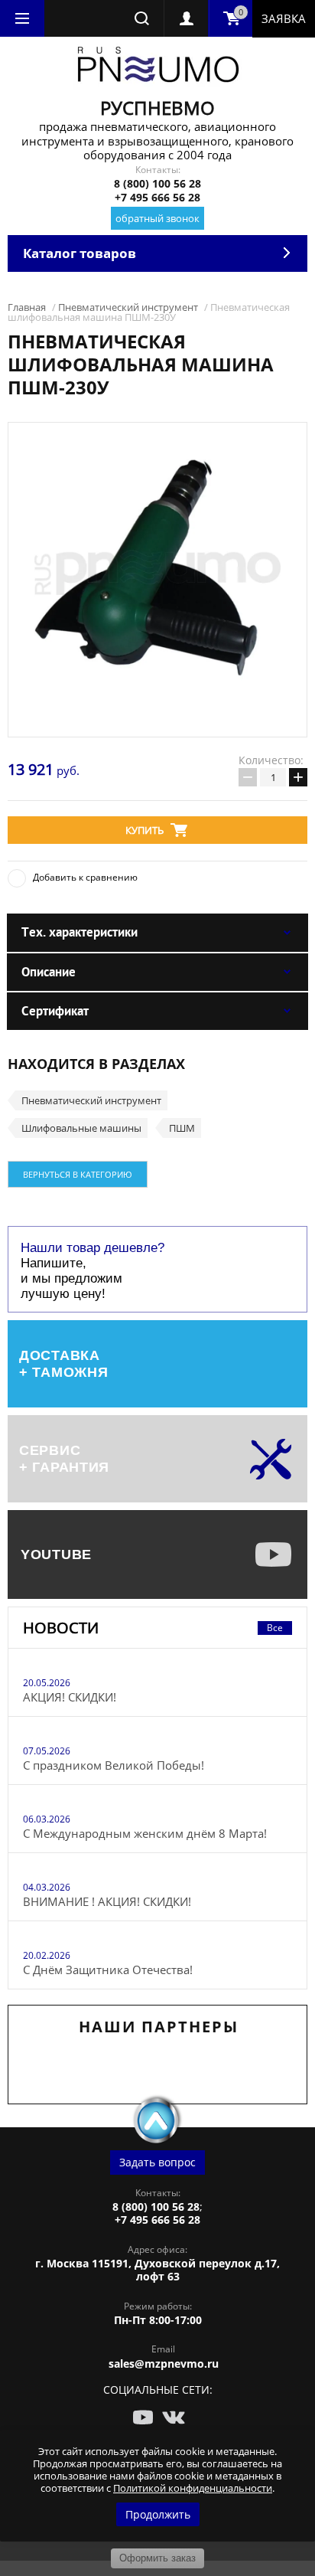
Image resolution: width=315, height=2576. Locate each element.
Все (275, 1628)
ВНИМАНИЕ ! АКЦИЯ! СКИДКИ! (107, 1901)
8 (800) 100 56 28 (157, 183)
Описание (49, 972)
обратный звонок (157, 218)
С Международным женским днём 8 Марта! (145, 1833)
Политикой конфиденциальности (193, 2488)
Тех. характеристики (80, 932)
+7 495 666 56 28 (157, 197)
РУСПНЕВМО (157, 108)
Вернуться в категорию (78, 1174)
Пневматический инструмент (128, 307)
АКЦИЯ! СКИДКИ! (70, 1697)
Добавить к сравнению (85, 877)
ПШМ (182, 1128)
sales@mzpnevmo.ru (164, 2364)
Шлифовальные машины (81, 1128)
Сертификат (55, 1011)
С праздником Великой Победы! (114, 1765)
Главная (27, 307)
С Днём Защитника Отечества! (108, 1970)
